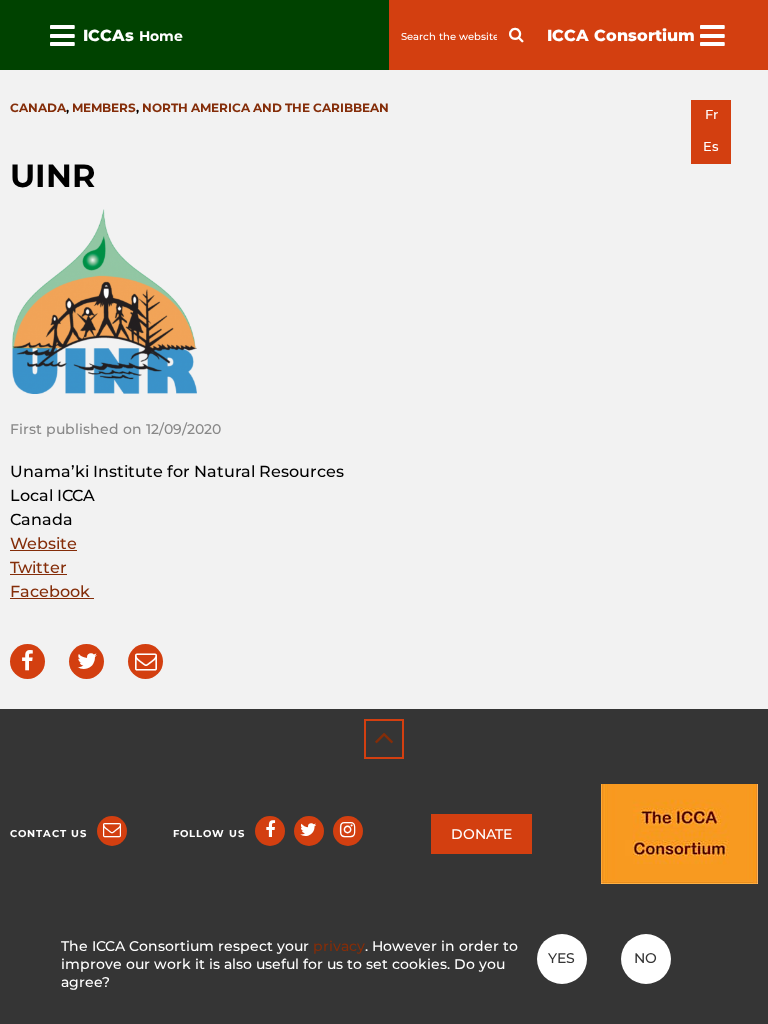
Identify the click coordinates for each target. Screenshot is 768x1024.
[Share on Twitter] (86, 661)
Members (104, 107)
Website (43, 543)
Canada (38, 107)
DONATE (481, 834)
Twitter (38, 567)
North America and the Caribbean (265, 107)
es (711, 146)
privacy (339, 946)
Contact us (48, 833)
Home (161, 36)
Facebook (52, 591)
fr (711, 114)
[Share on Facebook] (27, 661)
